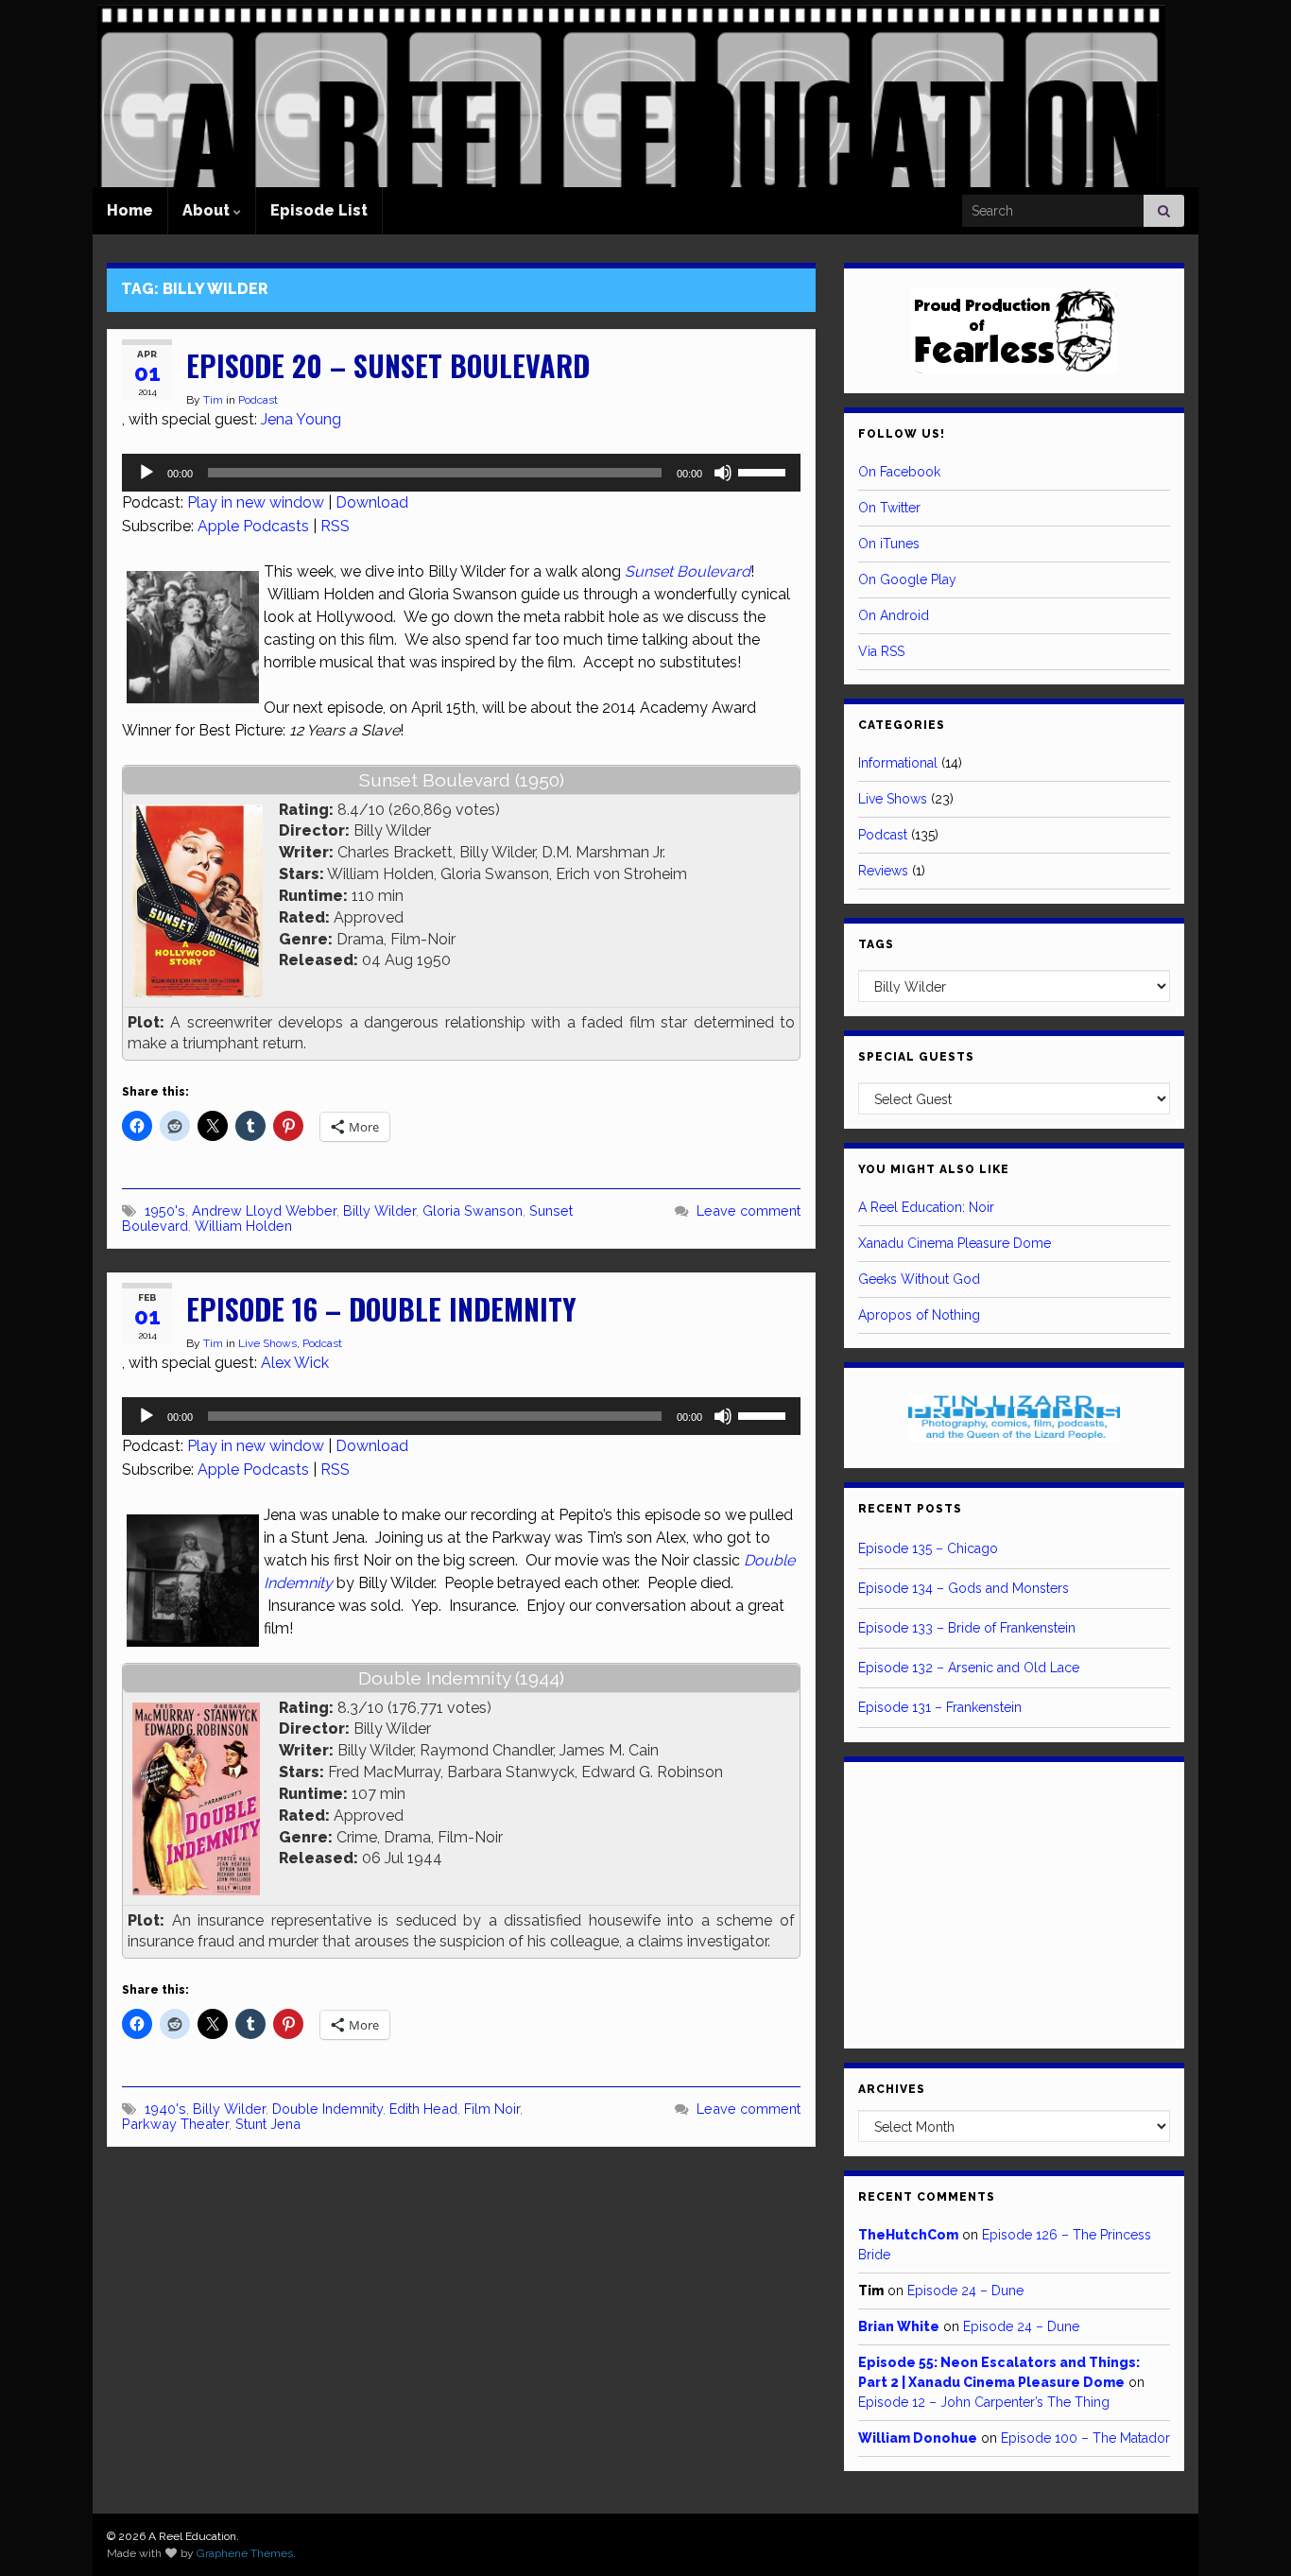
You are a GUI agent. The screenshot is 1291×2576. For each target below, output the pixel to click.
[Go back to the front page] (631, 94)
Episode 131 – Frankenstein (940, 1707)
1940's (165, 2109)
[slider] (765, 471)
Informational (898, 763)
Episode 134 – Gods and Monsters (964, 1588)
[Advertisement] (1014, 1902)
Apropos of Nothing (919, 1315)
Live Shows (267, 1343)
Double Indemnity (327, 2109)
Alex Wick (295, 1363)
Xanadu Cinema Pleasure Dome (955, 1243)
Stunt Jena (268, 2124)
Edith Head (423, 2109)
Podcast (258, 400)
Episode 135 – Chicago (928, 1548)
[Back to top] (1248, 2533)
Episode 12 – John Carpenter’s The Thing (984, 2402)
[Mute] (723, 473)
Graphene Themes (245, 2553)
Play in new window (256, 502)
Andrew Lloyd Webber (264, 1210)
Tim (213, 400)
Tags (876, 944)
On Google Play (907, 579)
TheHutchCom (908, 2235)
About (208, 210)
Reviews (883, 871)
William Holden (243, 1226)
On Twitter (889, 508)
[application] (461, 473)
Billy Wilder (379, 1210)
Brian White (899, 2326)
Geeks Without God (919, 1279)
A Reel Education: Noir (926, 1207)
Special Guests (916, 1057)
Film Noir (492, 2109)
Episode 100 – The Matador (1085, 2438)
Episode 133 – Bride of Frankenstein (967, 1628)
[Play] (146, 473)
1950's (165, 1210)
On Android (894, 615)
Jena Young (301, 419)
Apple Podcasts (253, 526)
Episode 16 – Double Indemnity (381, 1309)
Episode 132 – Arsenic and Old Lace (969, 1668)
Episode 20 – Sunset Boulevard (388, 365)
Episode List (319, 210)
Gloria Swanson (473, 1210)
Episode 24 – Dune (965, 2291)
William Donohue (918, 2438)
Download (372, 502)
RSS (335, 526)
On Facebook (899, 472)
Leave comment (749, 1210)
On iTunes (889, 544)
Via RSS (881, 651)
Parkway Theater (175, 2124)
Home (130, 210)
